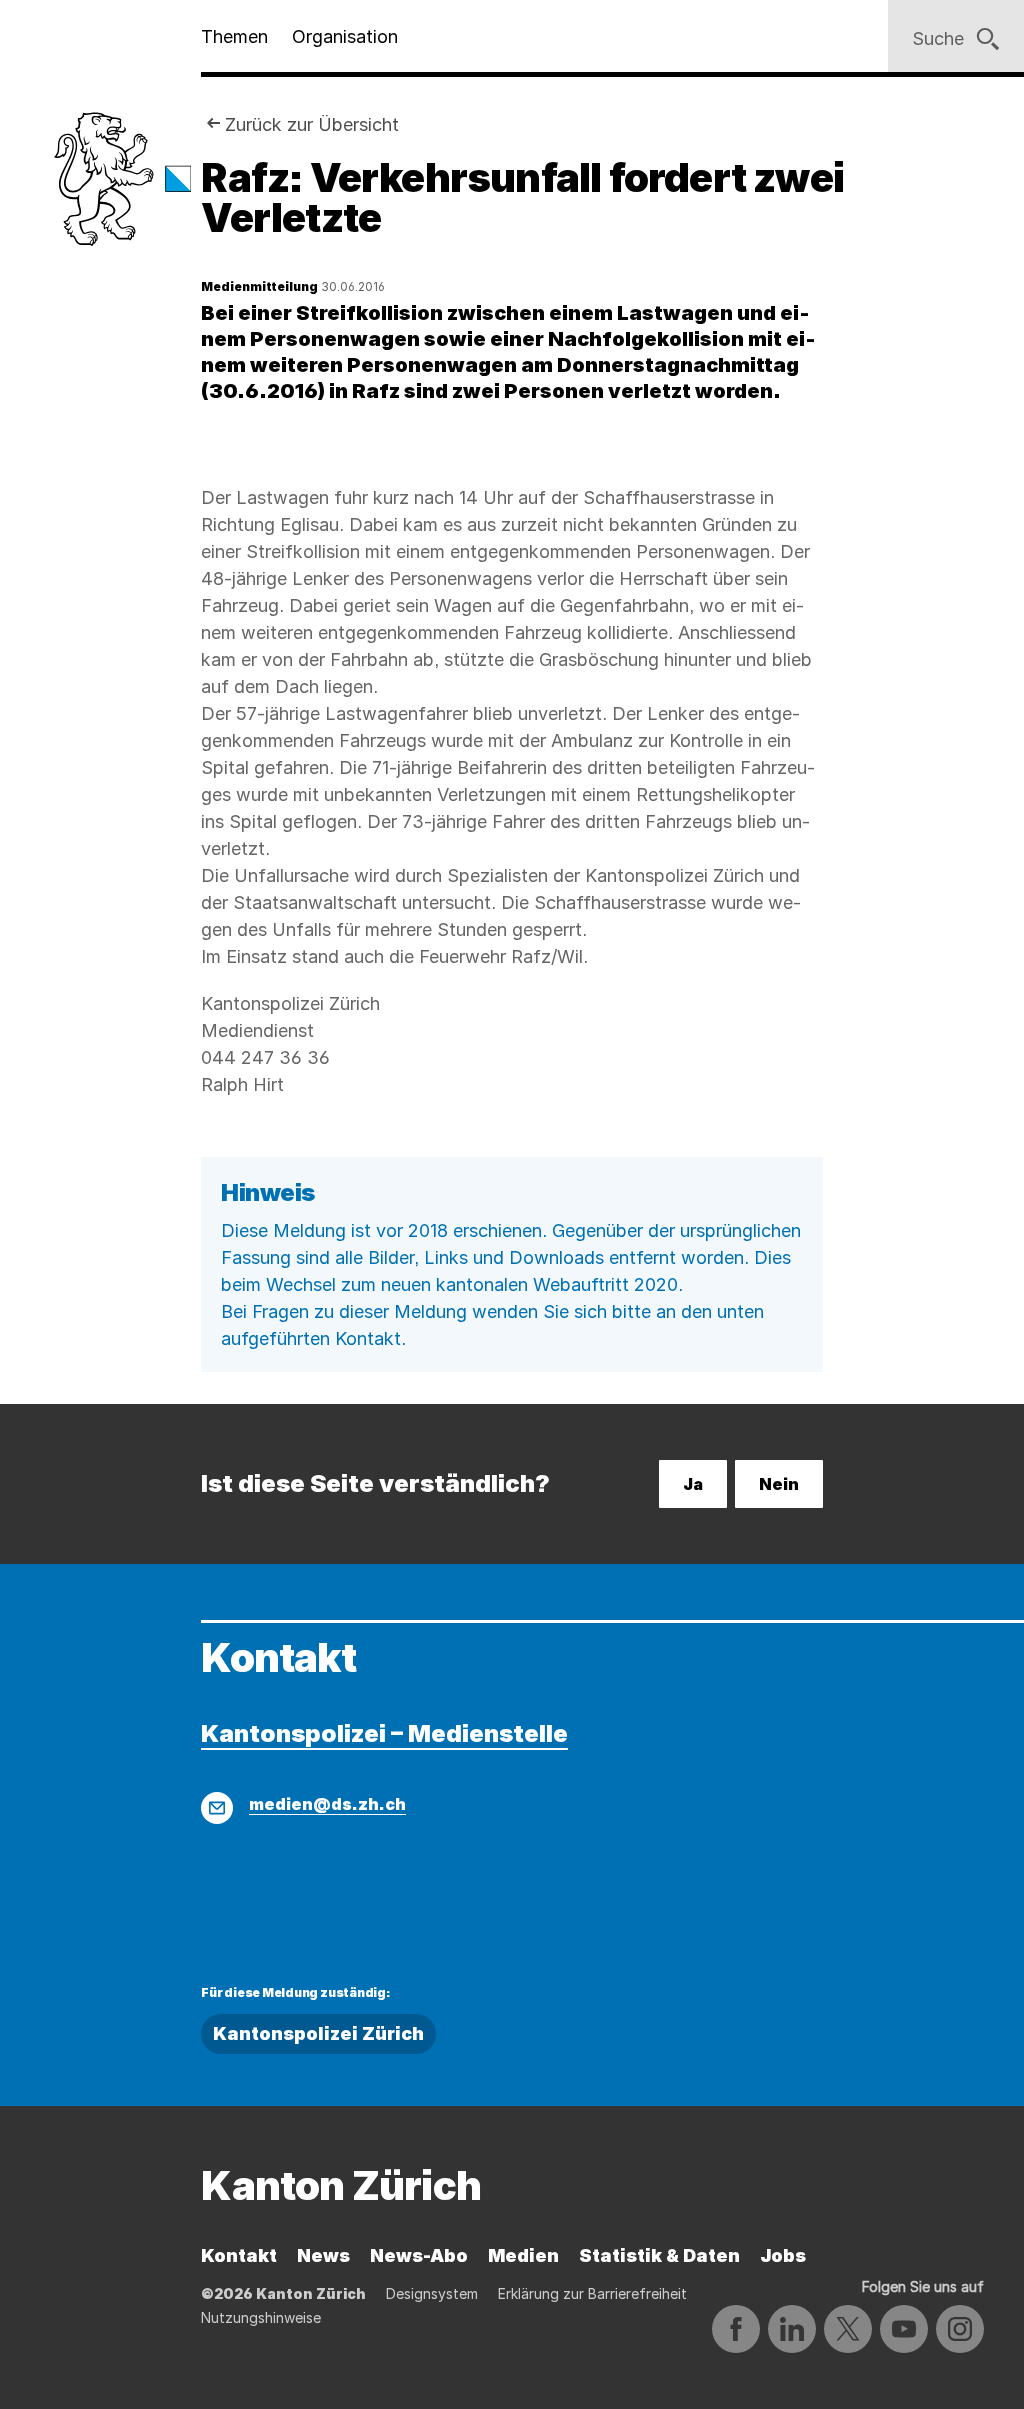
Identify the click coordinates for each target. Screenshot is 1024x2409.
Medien (523, 2255)
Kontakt (239, 2255)
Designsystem (432, 2293)
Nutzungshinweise (261, 2317)
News (323, 2255)
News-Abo (419, 2255)
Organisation (345, 36)
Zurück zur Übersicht (312, 124)
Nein (779, 1484)
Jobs (783, 2255)
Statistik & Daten (659, 2255)
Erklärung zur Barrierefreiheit (592, 2293)
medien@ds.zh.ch (327, 1804)
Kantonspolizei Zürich (318, 2033)
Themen (234, 36)
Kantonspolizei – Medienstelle (384, 1733)
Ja (693, 1484)
